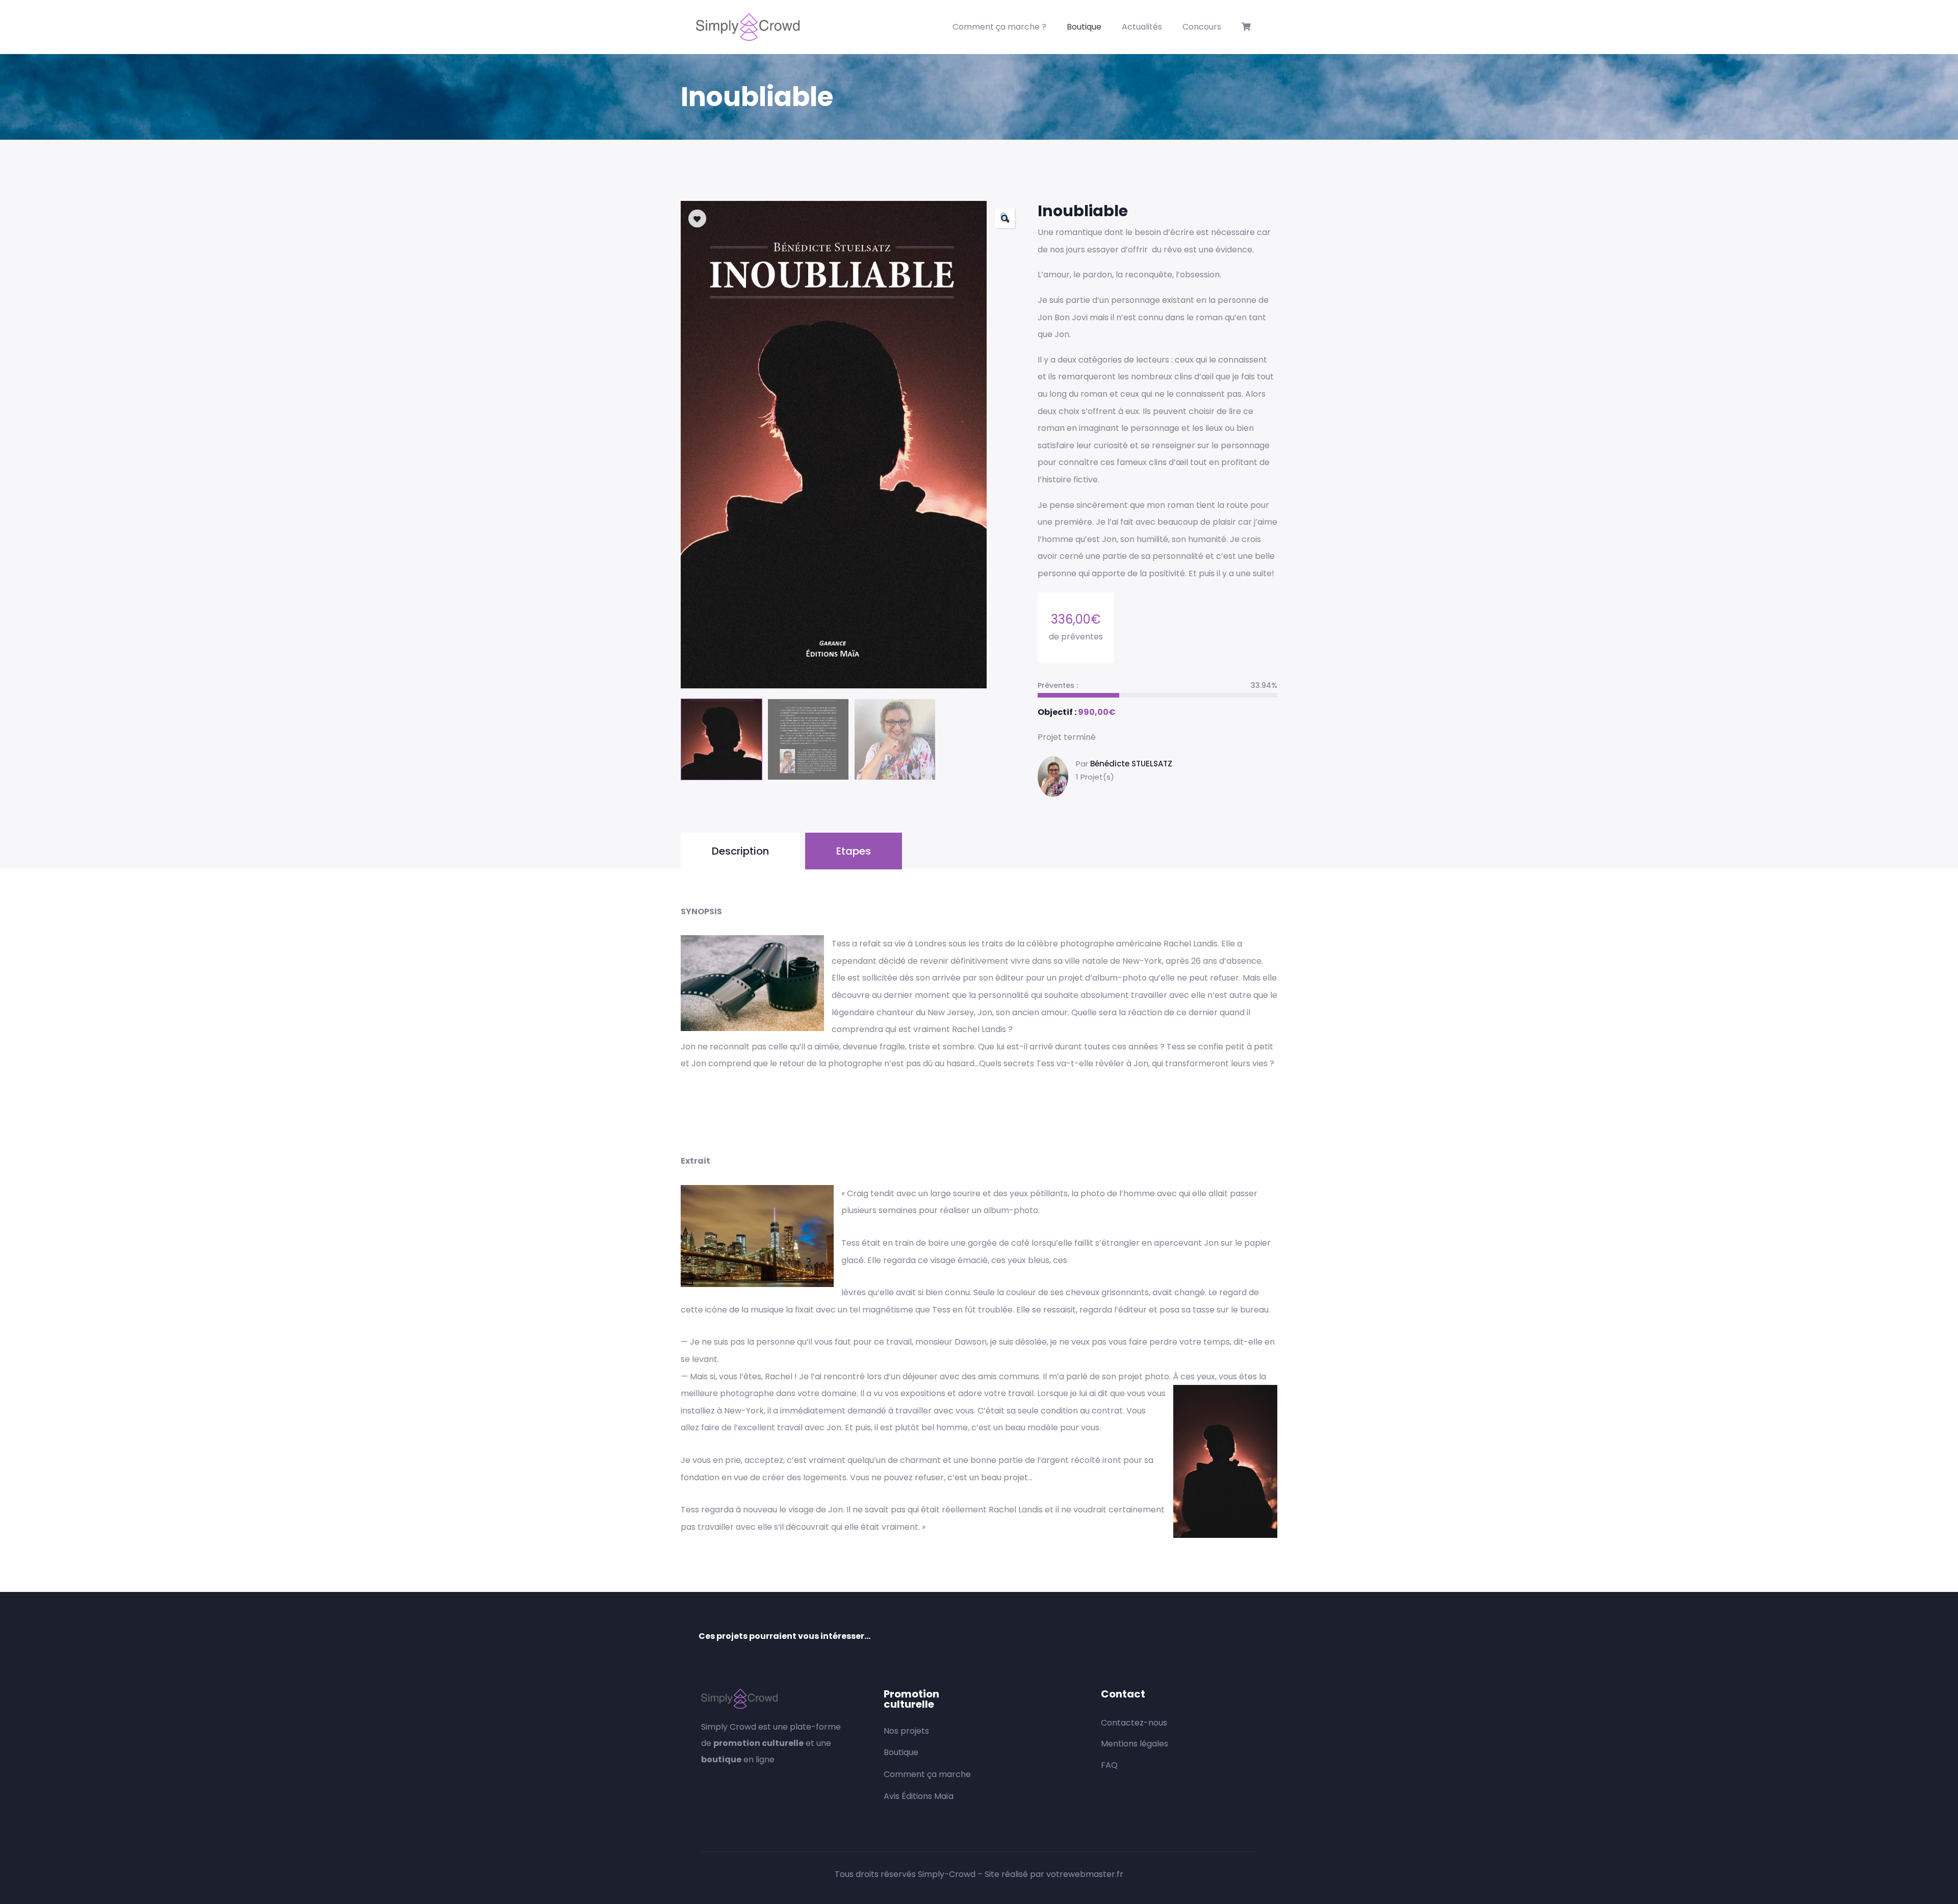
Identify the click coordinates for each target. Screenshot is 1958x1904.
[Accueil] (748, 27)
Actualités (1142, 27)
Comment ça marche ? (999, 27)
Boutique (1084, 27)
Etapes (854, 851)
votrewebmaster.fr (1085, 1874)
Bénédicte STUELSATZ (1131, 764)
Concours (1202, 27)
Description (740, 851)
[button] (1005, 218)
